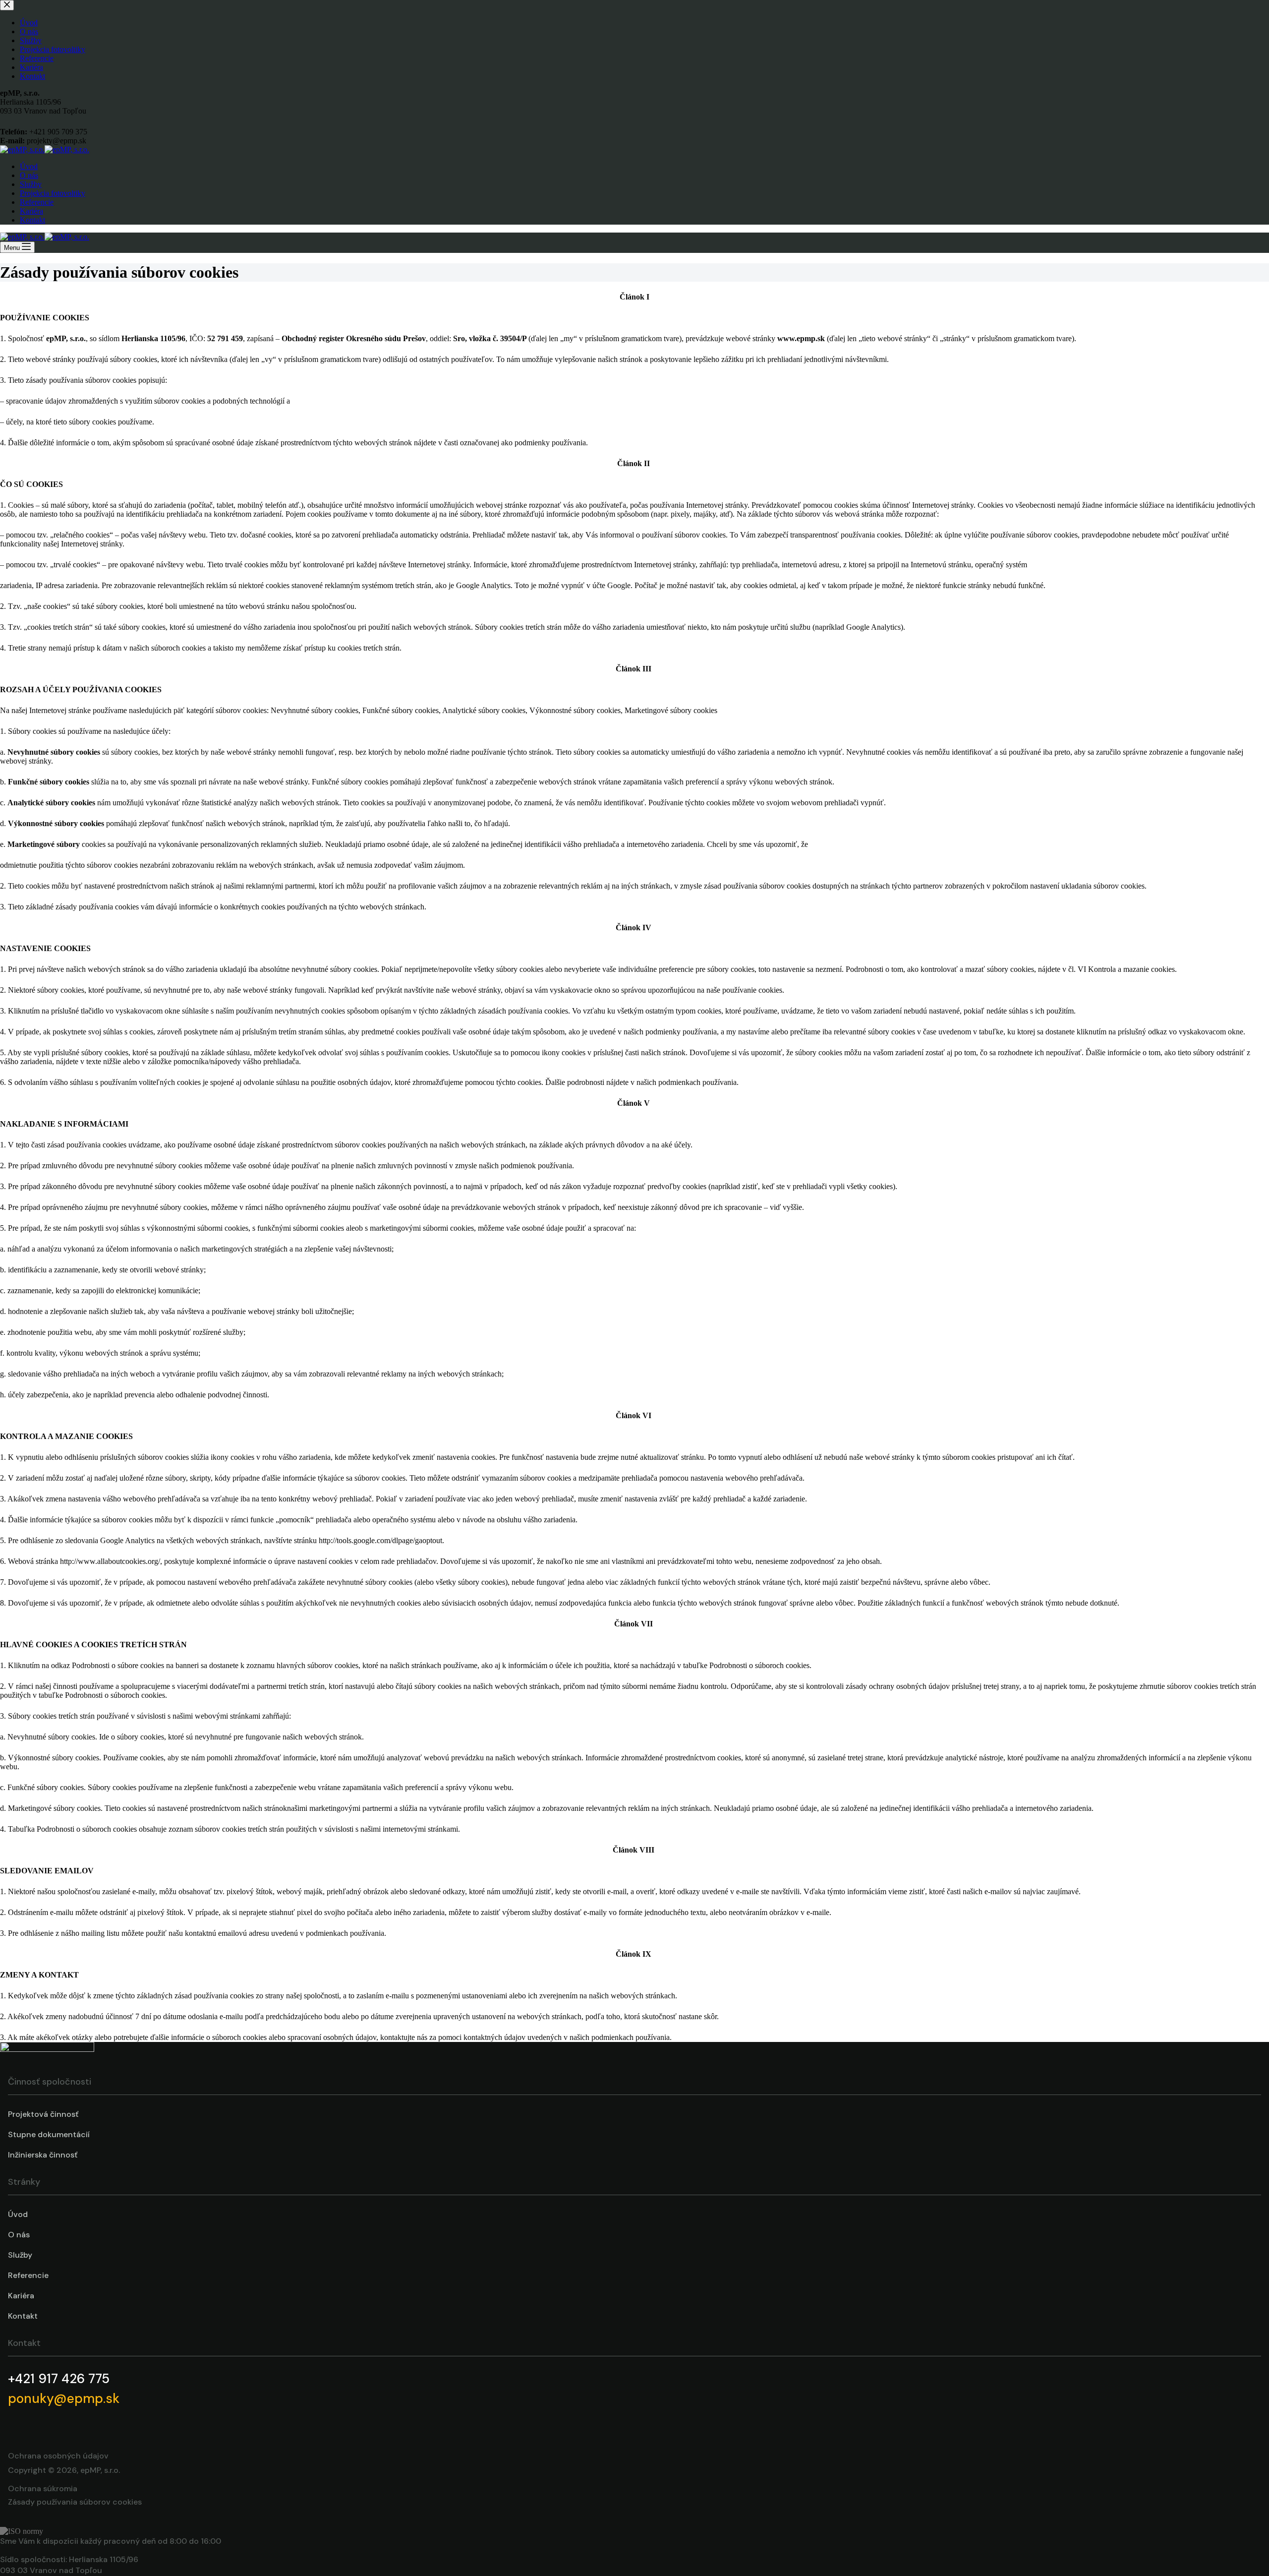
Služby (31, 184)
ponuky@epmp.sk (64, 2398)
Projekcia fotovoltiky (53, 193)
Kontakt (32, 220)
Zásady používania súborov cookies (75, 2502)
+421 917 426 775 (59, 2379)
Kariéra (31, 211)
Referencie (37, 202)
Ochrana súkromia (43, 2488)
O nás (29, 175)
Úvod (29, 166)
